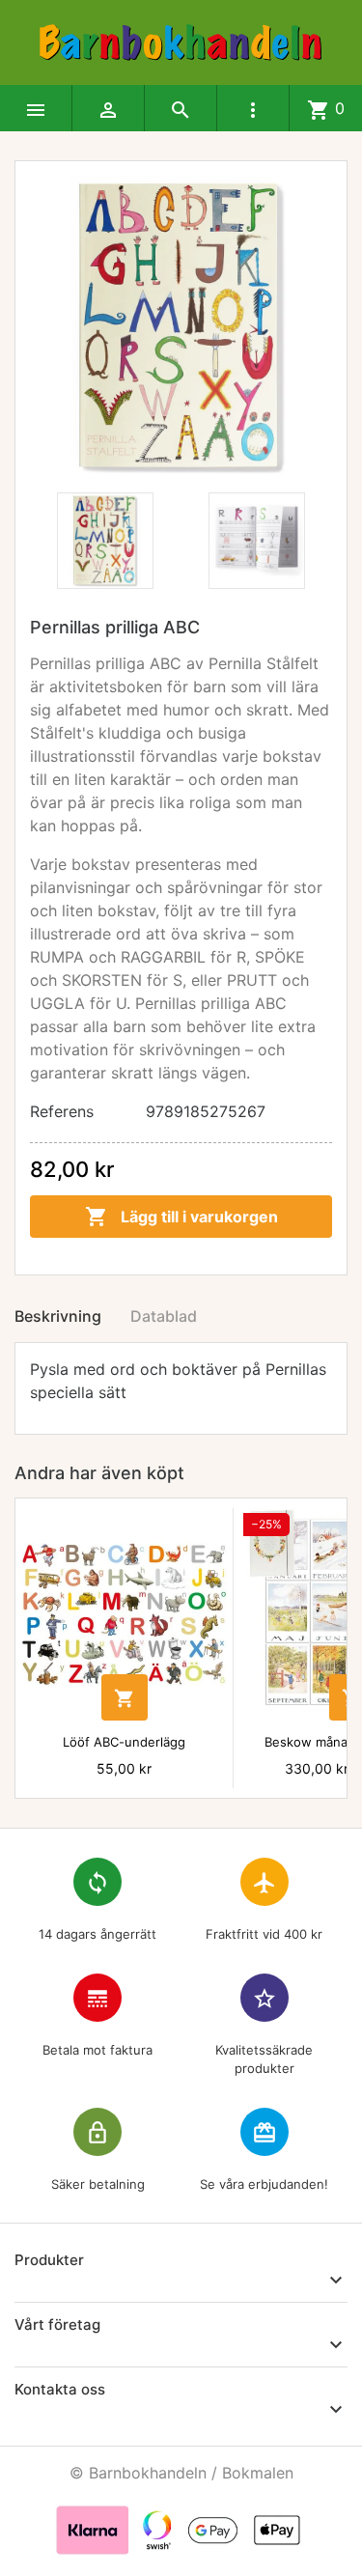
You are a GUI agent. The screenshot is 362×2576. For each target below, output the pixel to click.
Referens (62, 1111)
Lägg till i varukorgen (181, 1217)
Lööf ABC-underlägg (124, 1742)
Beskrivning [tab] (58, 1316)
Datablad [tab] (164, 1316)
